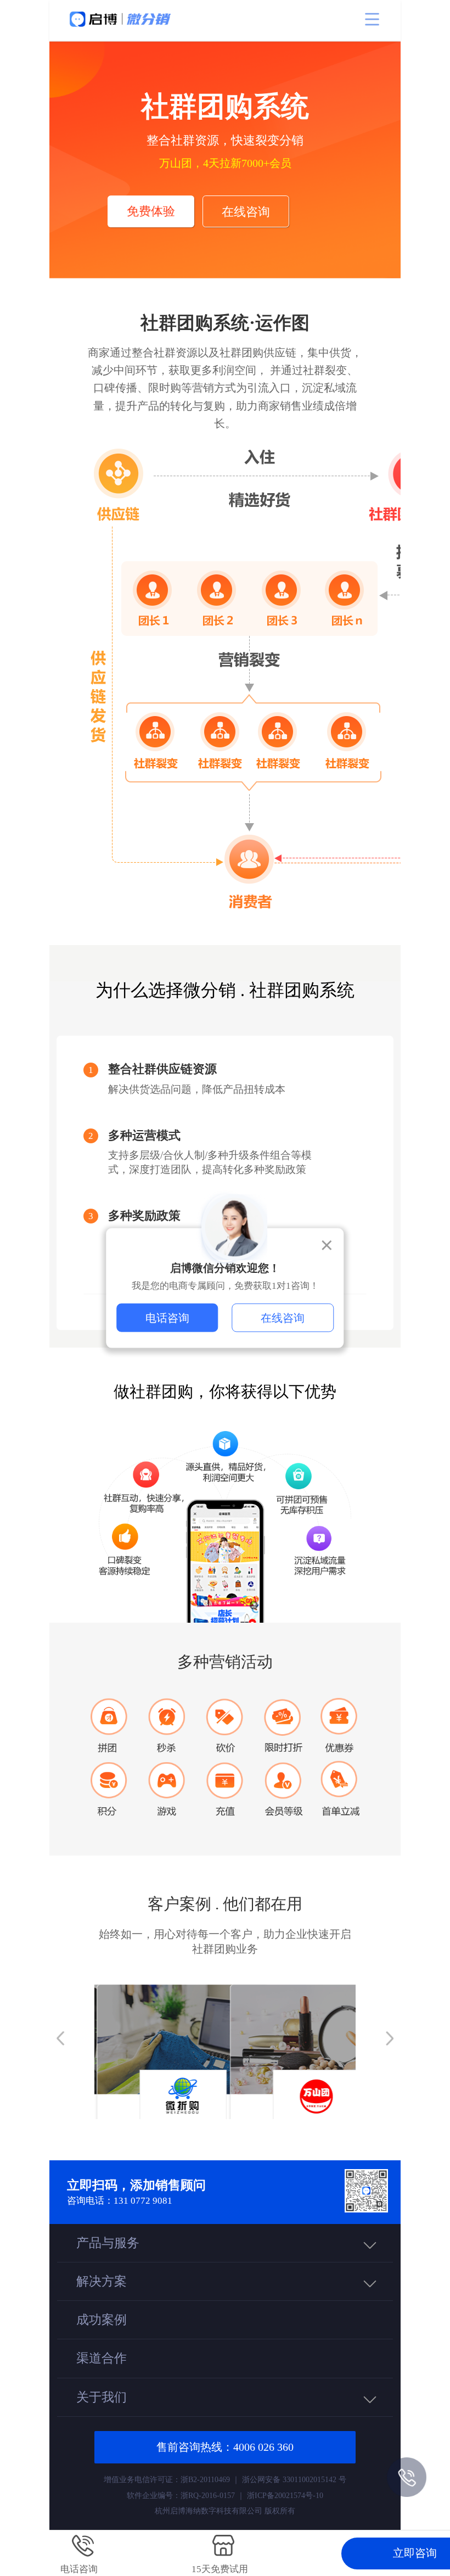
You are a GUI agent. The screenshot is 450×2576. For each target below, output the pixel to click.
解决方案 (102, 2281)
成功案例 (102, 2320)
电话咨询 (167, 1318)
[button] (60, 2038)
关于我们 (102, 2397)
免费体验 (151, 211)
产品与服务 (108, 2243)
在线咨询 (246, 212)
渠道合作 (102, 2358)
